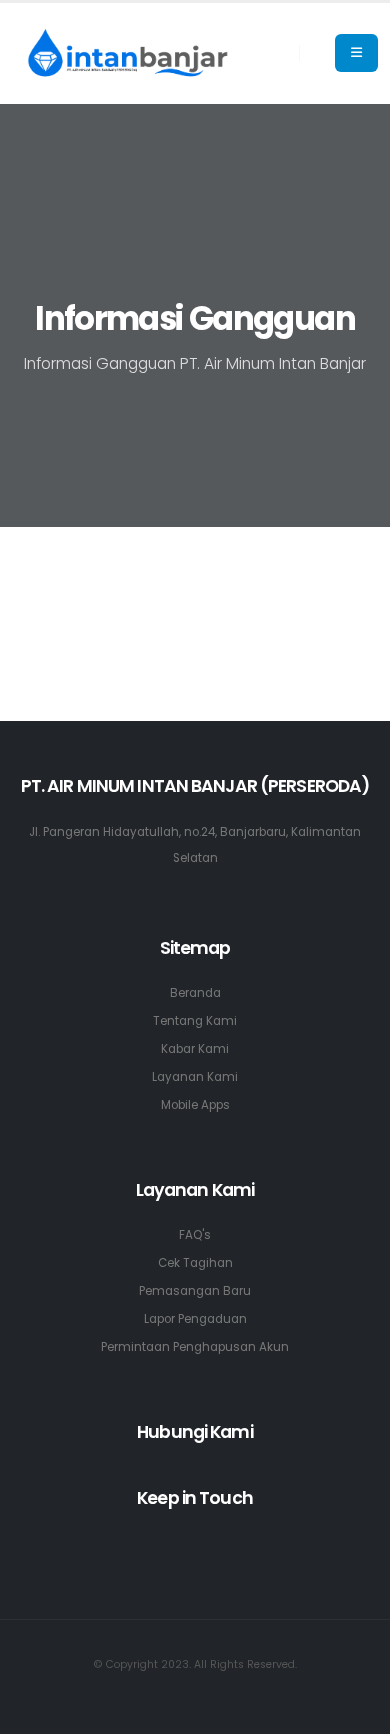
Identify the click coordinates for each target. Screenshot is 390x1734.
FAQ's (195, 1235)
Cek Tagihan (195, 1263)
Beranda (195, 993)
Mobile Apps (195, 1105)
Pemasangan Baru (195, 1291)
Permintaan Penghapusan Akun (195, 1347)
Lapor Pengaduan (195, 1319)
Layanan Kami (195, 1077)
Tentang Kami (195, 1021)
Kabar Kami (195, 1049)
